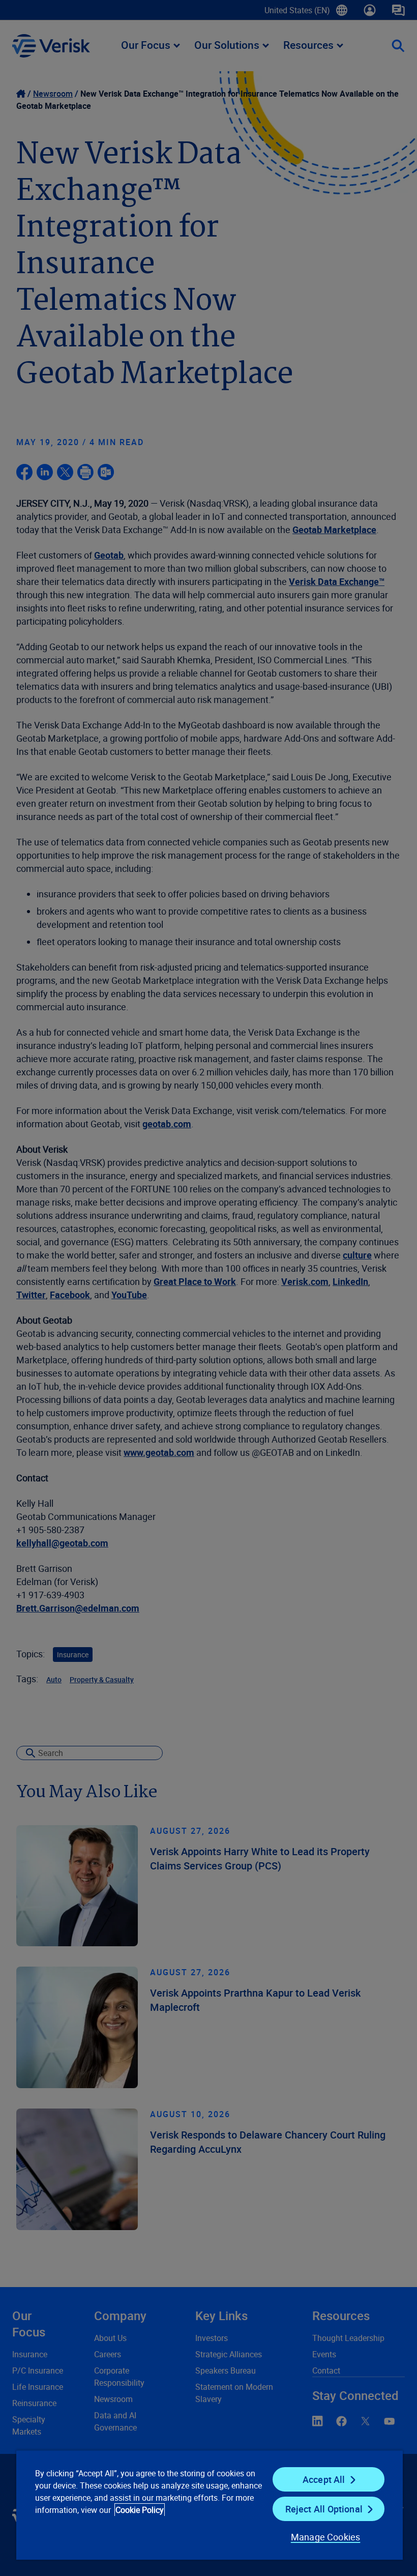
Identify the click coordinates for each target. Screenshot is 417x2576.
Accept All (324, 2479)
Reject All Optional (324, 2509)
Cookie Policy (140, 2510)
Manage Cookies (326, 2537)
